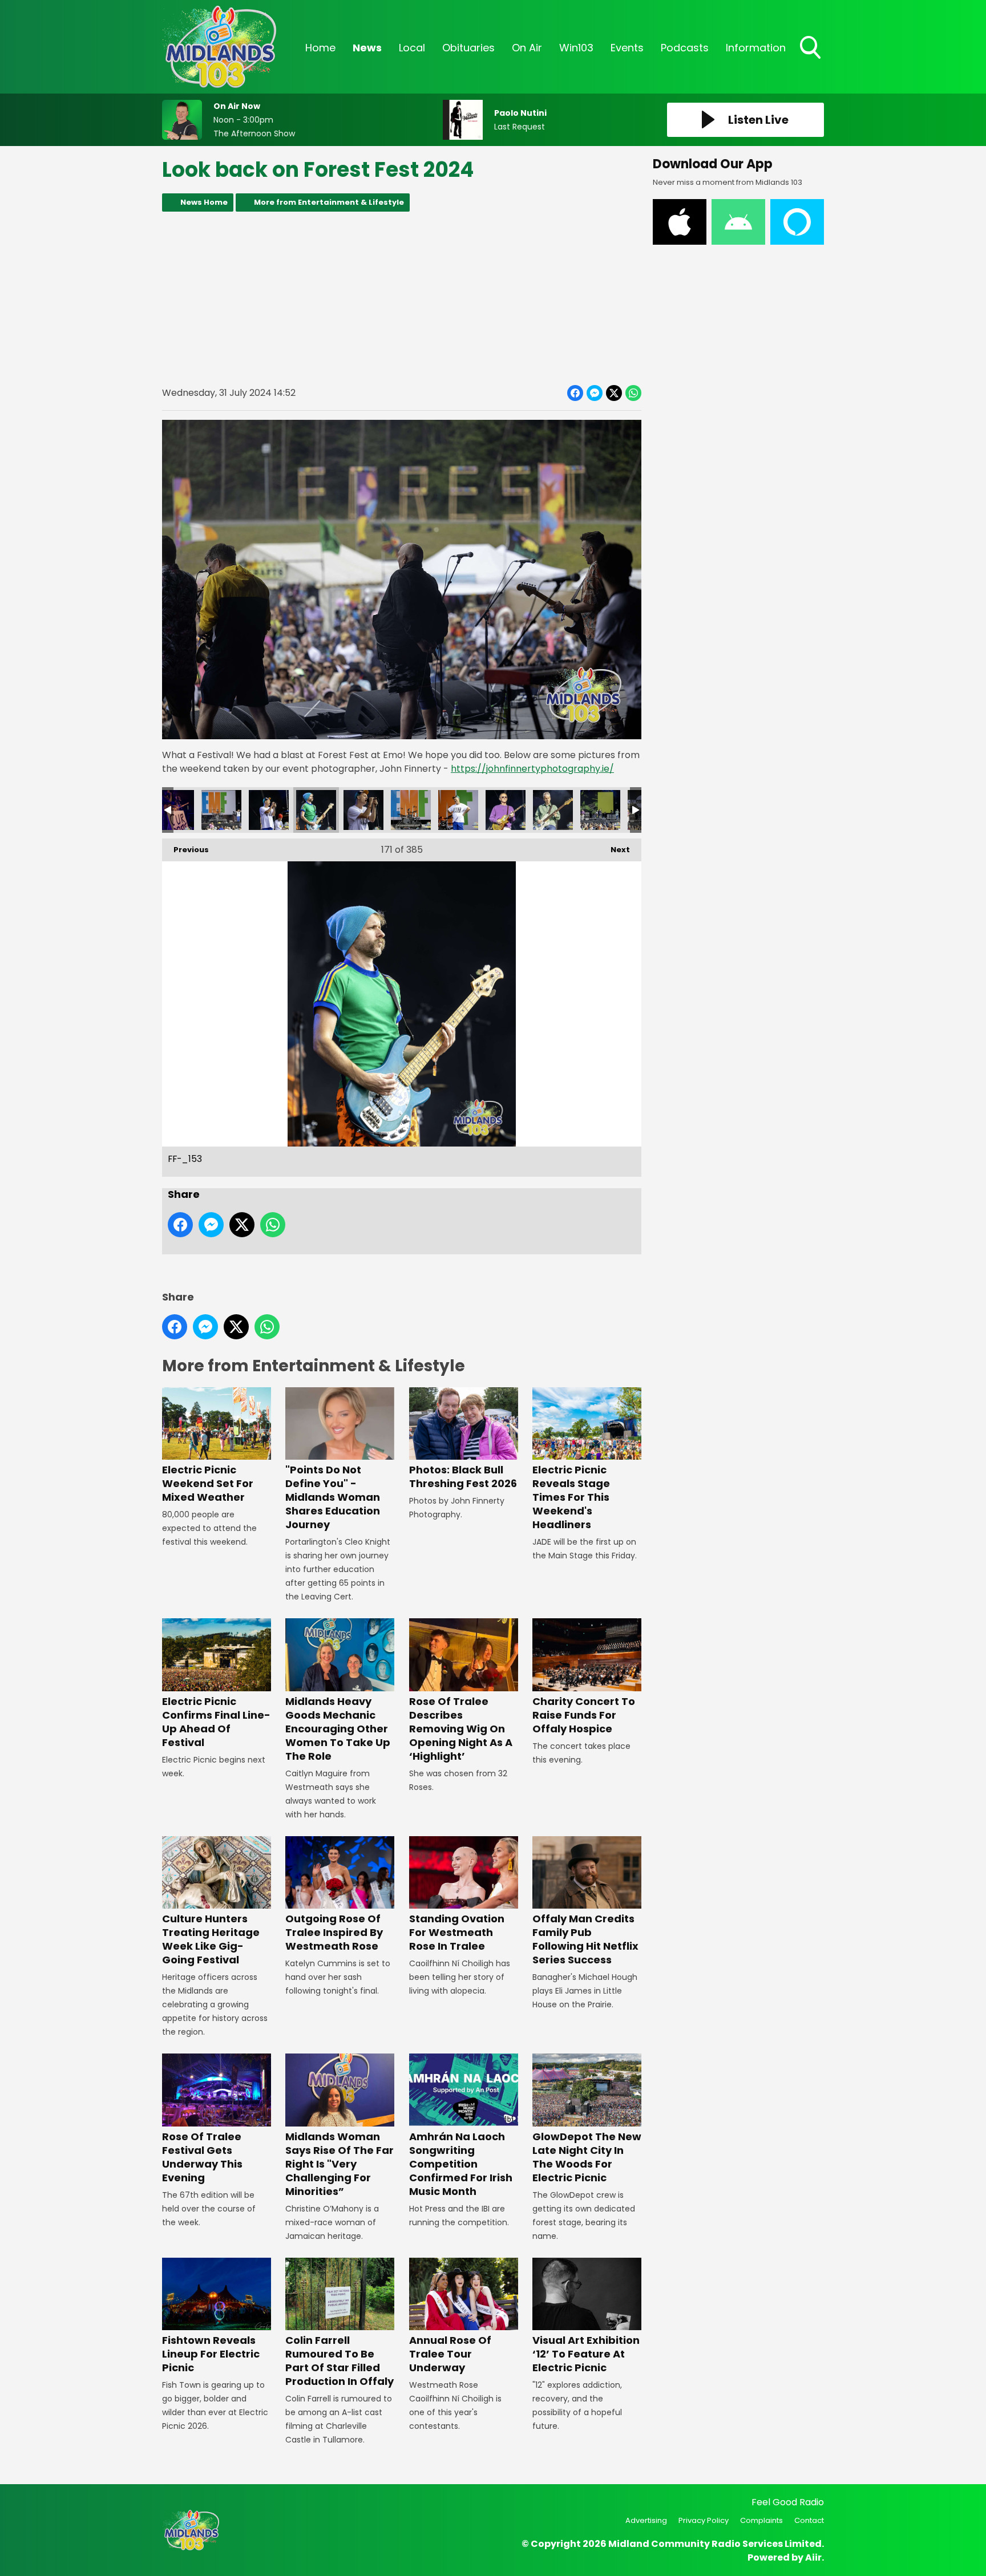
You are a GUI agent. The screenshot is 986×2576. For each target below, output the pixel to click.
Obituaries (468, 48)
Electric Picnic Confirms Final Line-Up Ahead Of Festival (216, 1722)
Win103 (576, 48)
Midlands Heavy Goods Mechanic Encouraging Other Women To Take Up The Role (338, 1728)
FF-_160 (553, 810)
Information (756, 48)
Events (627, 48)
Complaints (761, 2520)
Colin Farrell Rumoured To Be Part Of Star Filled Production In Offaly (340, 2361)
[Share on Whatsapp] (633, 393)
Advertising (646, 2520)
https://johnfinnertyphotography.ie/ (532, 769)
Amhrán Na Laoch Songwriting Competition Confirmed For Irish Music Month (461, 2164)
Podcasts (685, 48)
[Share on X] (614, 393)
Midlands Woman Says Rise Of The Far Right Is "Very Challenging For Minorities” (340, 2164)
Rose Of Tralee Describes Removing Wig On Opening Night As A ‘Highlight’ (461, 1728)
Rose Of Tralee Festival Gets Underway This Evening (202, 2157)
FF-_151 (221, 810)
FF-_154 (363, 810)
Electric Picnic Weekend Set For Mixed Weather (208, 1483)
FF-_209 (174, 810)
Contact (809, 2520)
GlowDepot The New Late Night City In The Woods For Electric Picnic (587, 2157)
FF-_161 (600, 810)
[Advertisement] (402, 298)
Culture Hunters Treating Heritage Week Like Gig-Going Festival (211, 1939)
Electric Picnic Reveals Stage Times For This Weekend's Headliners (571, 1497)
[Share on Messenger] (595, 393)
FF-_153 (316, 810)
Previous (185, 850)
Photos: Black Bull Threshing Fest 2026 (463, 1477)
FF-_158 (458, 810)
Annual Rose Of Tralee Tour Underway (450, 2354)
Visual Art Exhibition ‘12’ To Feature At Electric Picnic (586, 2354)
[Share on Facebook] (575, 393)
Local (412, 48)
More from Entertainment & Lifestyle (329, 202)
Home (320, 48)
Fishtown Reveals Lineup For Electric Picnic (211, 2354)
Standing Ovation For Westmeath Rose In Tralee (457, 1932)
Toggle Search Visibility (811, 60)
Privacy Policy (704, 2520)
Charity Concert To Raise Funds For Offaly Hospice (584, 1715)
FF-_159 (506, 810)
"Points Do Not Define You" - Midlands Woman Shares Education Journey (333, 1497)
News (367, 48)
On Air (527, 48)
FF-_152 (269, 810)
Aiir (813, 2557)
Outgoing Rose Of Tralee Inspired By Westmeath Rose (334, 1932)
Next (615, 850)
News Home (204, 202)
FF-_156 (411, 810)
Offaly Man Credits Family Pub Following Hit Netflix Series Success (585, 1939)
